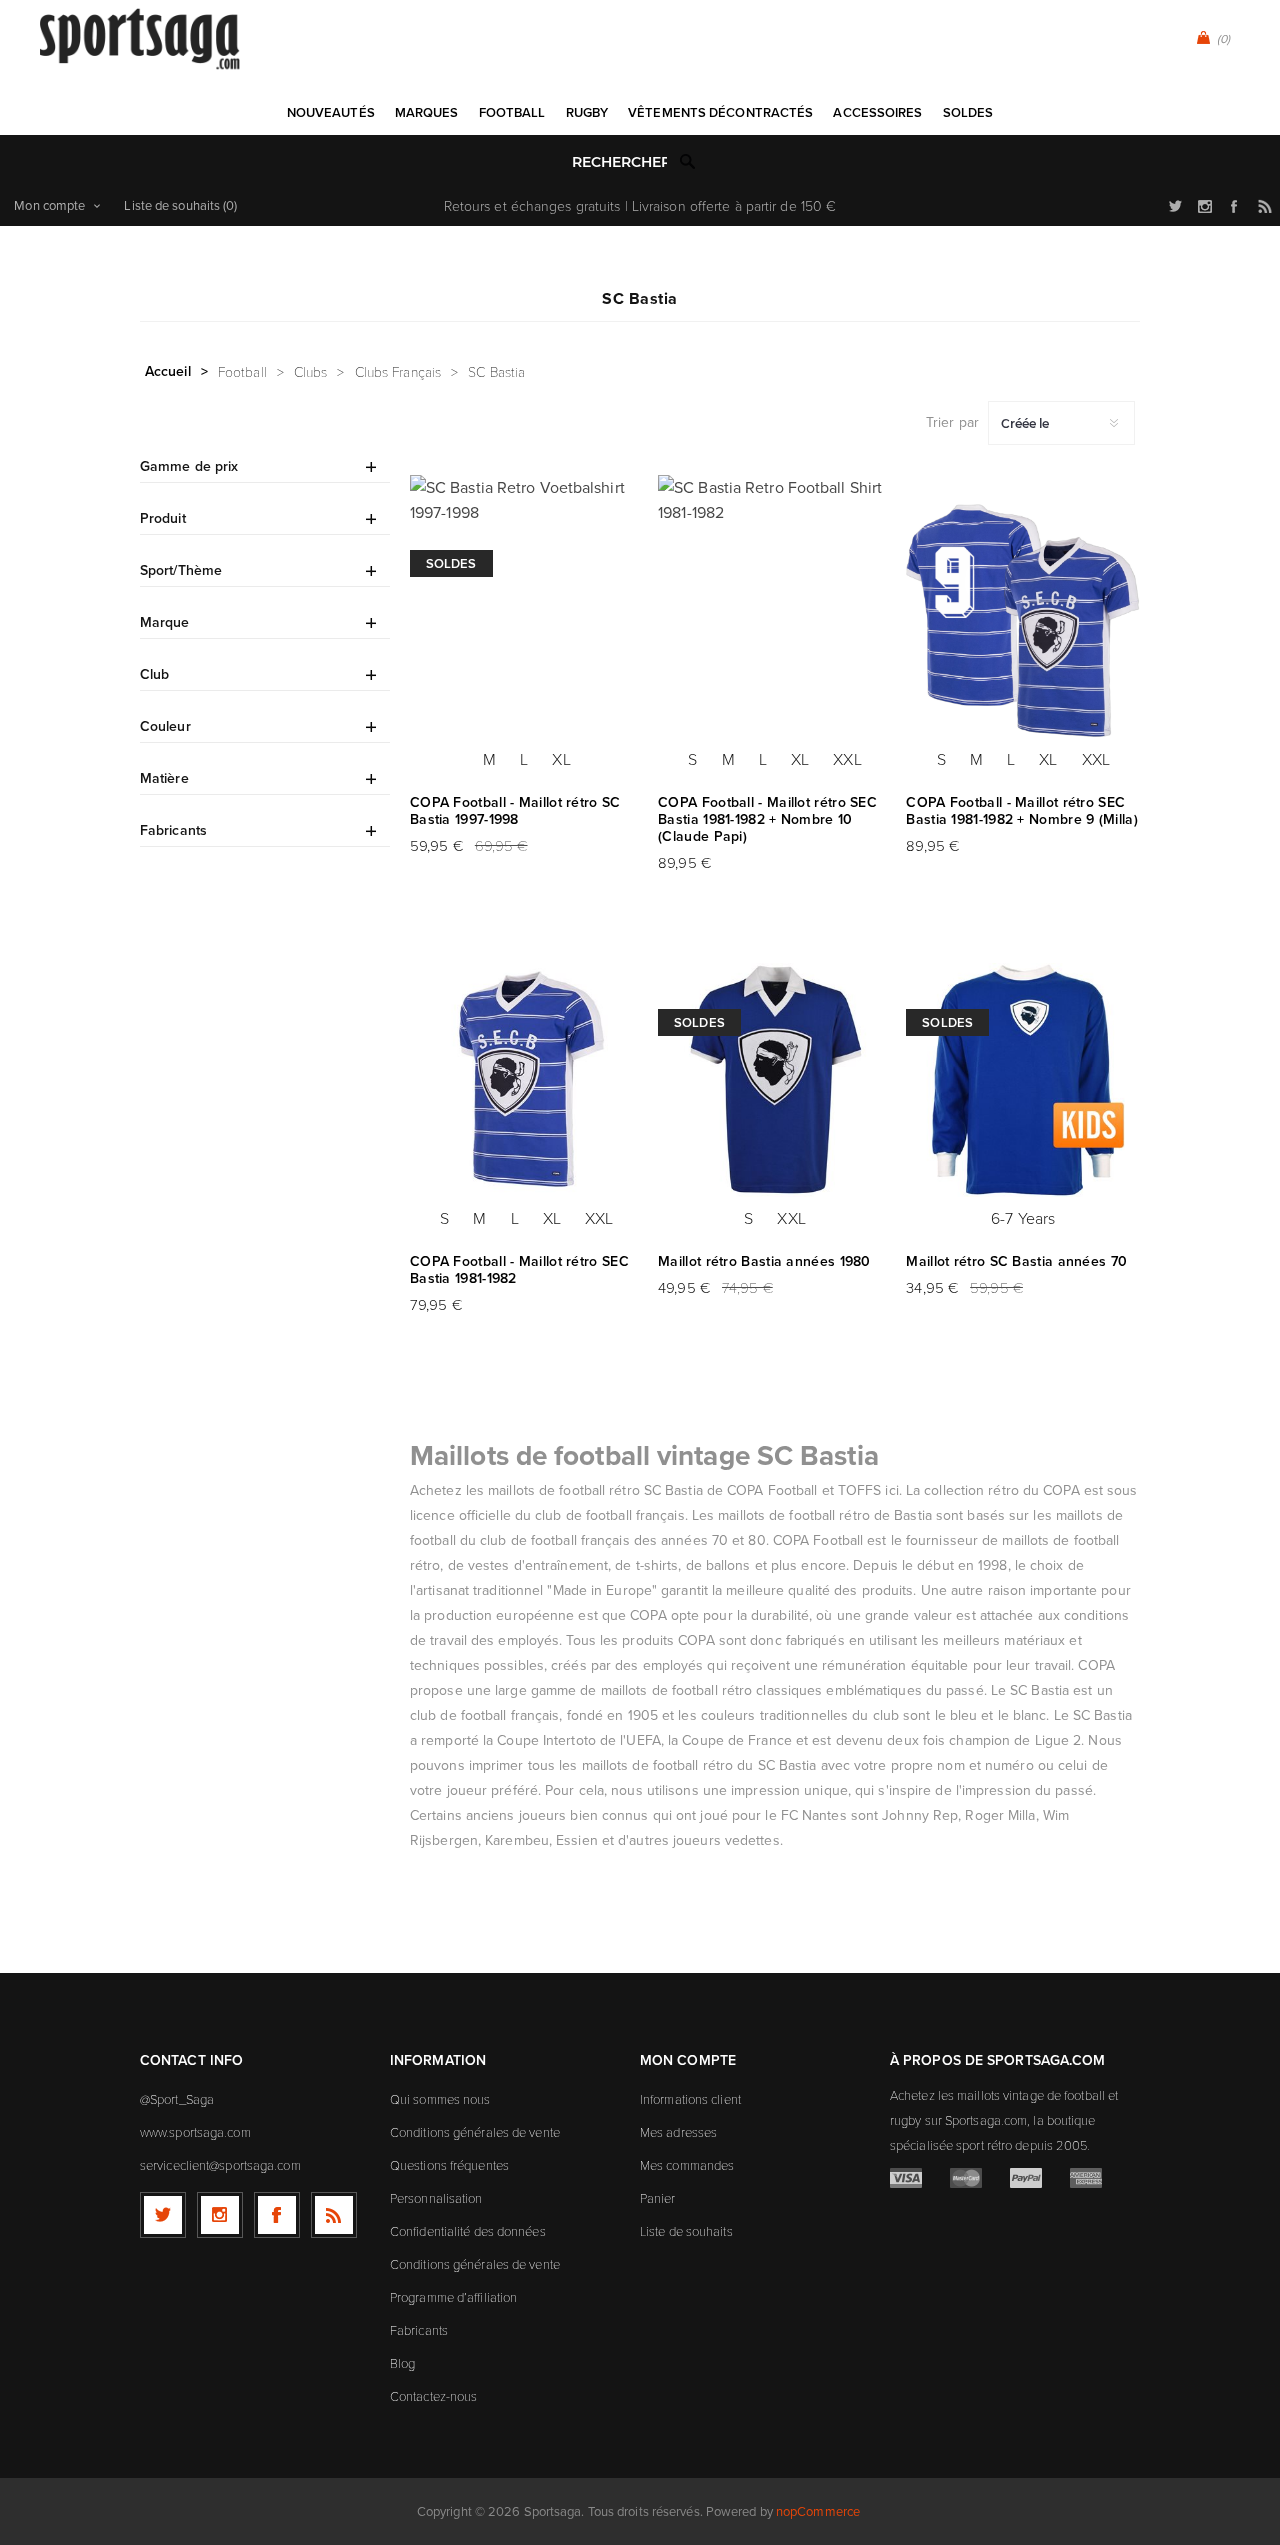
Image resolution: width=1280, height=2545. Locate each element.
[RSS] (334, 2215)
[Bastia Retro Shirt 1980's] (775, 1080)
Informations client (690, 2099)
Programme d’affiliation (453, 2297)
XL (561, 759)
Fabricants (419, 2330)
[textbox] (619, 162)
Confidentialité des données (468, 2231)
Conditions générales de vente (475, 2132)
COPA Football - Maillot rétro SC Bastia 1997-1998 (515, 811)
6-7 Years (1023, 1218)
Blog (402, 2363)
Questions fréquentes (449, 2165)
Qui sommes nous (440, 2099)
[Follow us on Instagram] (220, 2215)
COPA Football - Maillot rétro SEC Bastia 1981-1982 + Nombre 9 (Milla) (1022, 811)
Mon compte (49, 205)
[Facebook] (277, 2215)
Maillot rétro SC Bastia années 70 (1016, 1261)
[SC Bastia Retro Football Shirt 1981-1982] (775, 621)
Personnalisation (436, 2198)
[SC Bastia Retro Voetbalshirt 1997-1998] (527, 621)
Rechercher (688, 161)
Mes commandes (687, 2165)
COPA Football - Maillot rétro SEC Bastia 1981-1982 (519, 1270)
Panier (658, 2198)
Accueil (168, 371)
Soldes (451, 563)
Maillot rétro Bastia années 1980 (764, 1261)
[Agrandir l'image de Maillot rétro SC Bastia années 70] (1023, 1080)
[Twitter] (163, 2215)
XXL (847, 759)
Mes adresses (678, 2132)
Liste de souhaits (686, 2231)
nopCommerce (818, 2511)
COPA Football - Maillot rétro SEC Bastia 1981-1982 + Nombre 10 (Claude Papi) (767, 819)
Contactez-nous (433, 2396)
